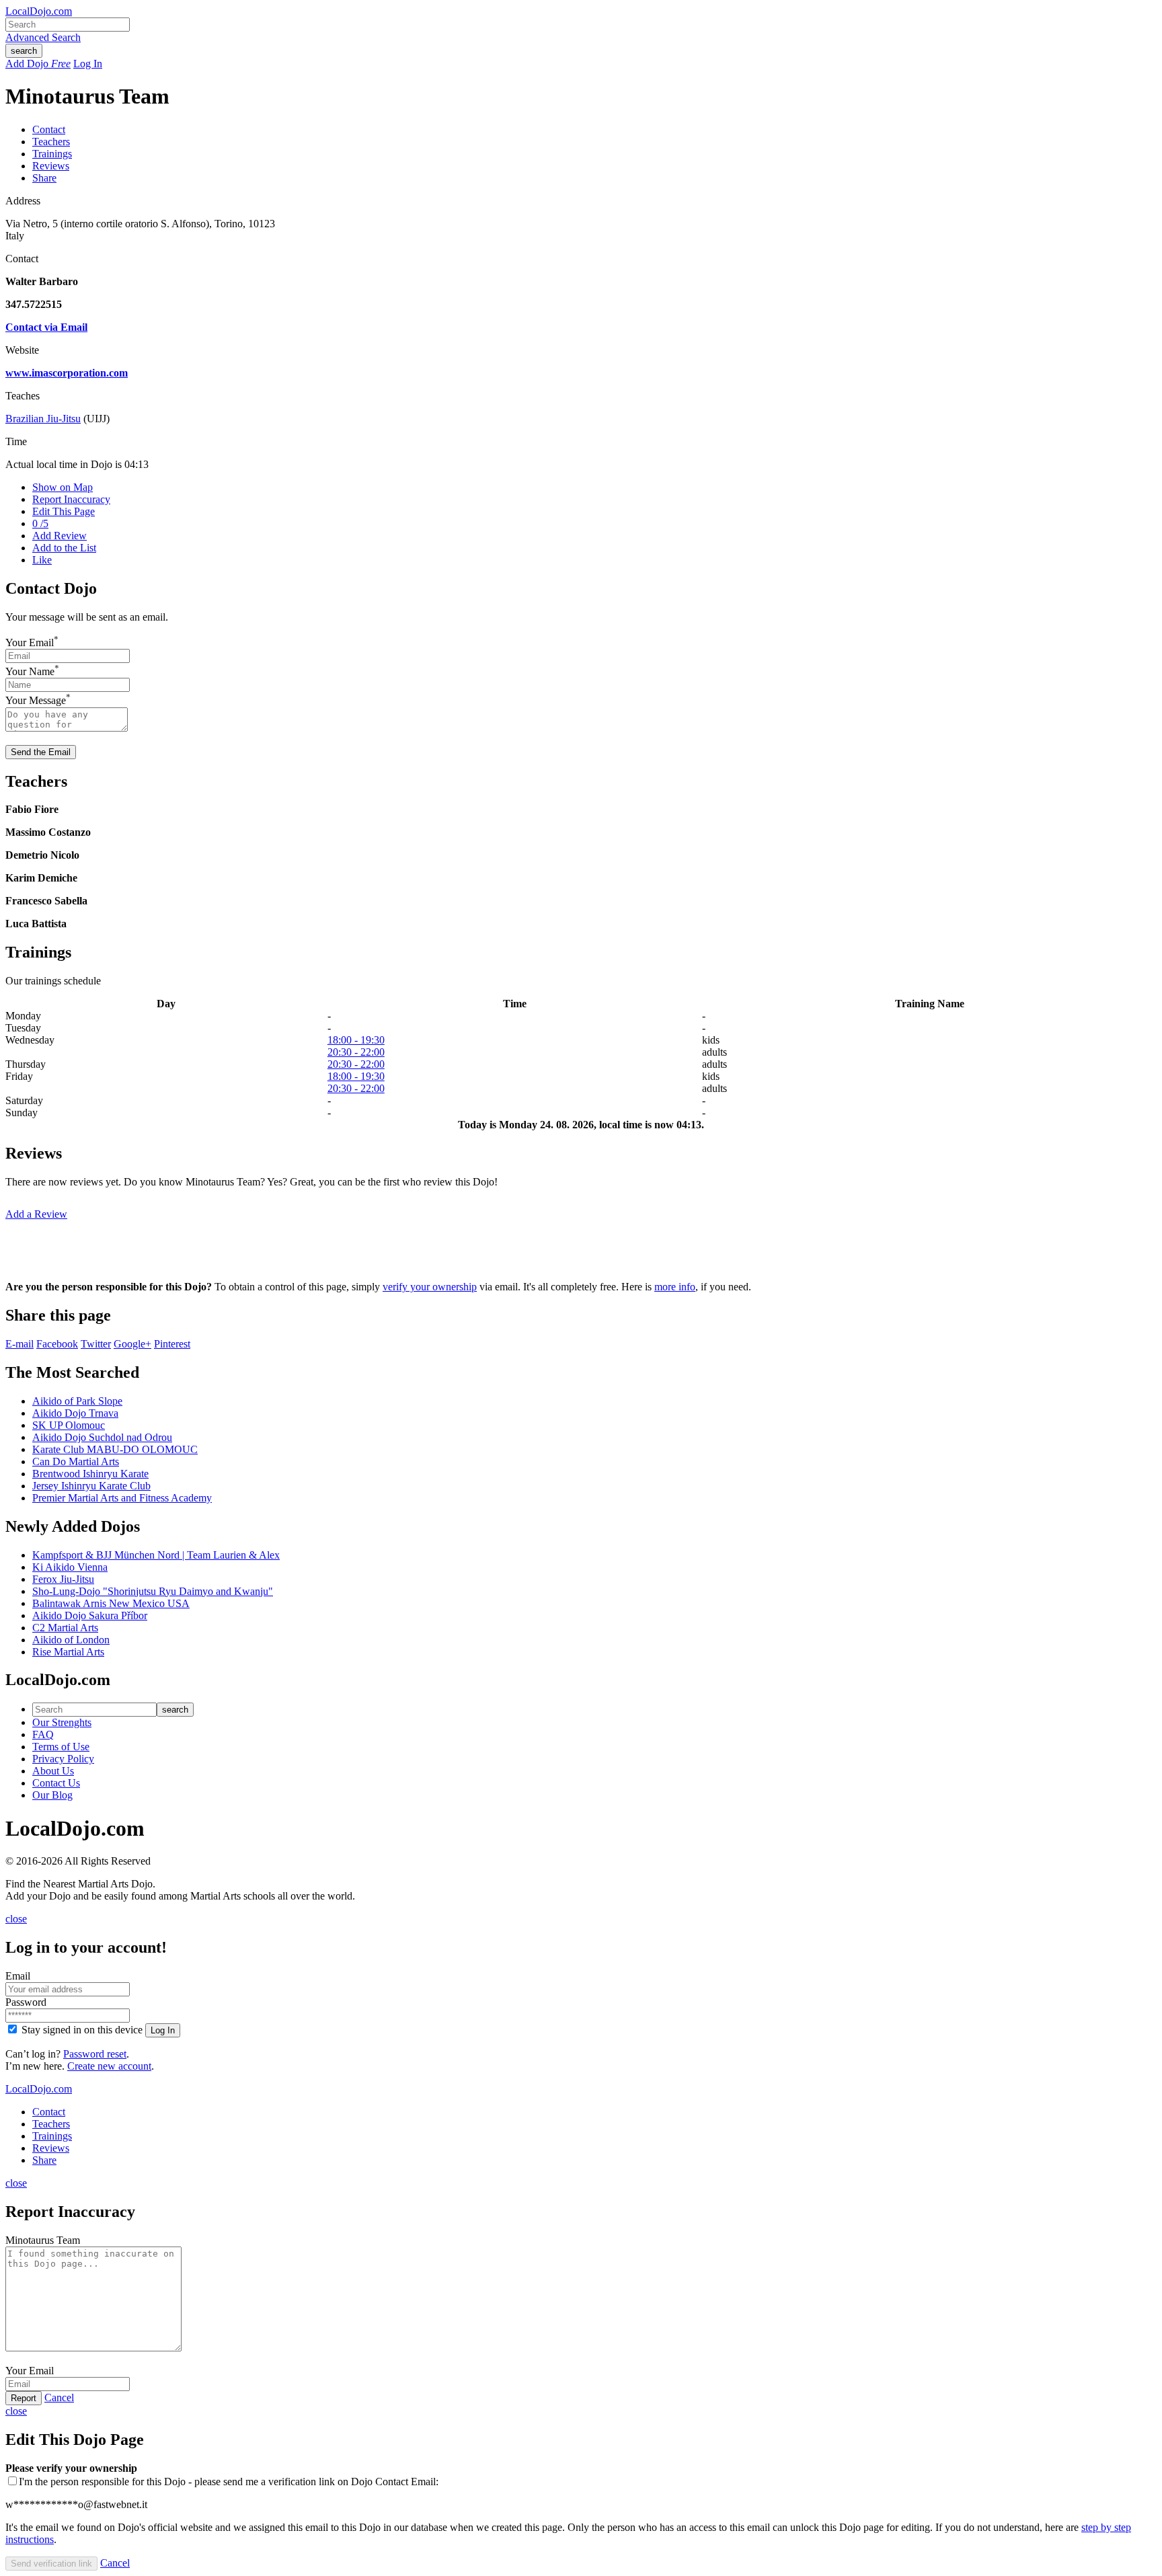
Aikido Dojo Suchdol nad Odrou (102, 1437)
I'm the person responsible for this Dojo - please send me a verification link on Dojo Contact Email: (229, 2482)
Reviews (51, 166)
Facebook (57, 1344)
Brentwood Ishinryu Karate (90, 1474)
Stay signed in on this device (82, 2030)
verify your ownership (430, 1287)
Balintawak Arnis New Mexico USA (111, 1603)
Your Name (30, 671)
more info (675, 1287)
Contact (49, 129)
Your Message (36, 701)
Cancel (59, 2397)
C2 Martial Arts (65, 1628)
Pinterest (172, 1344)
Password (26, 2002)
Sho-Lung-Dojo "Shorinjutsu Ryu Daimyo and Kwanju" (153, 1591)
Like (42, 560)
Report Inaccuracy (71, 499)
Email (18, 1976)
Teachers (51, 142)
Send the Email (41, 752)
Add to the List (64, 548)
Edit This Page (64, 511)
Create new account (109, 2066)
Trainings (52, 154)
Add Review (60, 536)
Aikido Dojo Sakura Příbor (90, 1615)
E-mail (20, 1344)
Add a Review (36, 1214)
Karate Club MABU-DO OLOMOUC (115, 1449)
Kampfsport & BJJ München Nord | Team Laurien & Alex (156, 1555)
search (24, 51)
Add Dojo (38, 64)
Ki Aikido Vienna (70, 1567)
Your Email (30, 642)
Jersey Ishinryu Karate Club (91, 1486)
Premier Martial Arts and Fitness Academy (122, 1498)
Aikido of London (71, 1640)
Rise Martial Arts (68, 1652)
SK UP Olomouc (69, 1425)
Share (44, 178)
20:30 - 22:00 (356, 1052)
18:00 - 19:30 (356, 1040)
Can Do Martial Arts (76, 1461)
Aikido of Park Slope (77, 1401)
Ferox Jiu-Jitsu (63, 1579)
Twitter (96, 1344)
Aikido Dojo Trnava (75, 1413)
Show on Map (63, 487)
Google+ (132, 1344)
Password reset (95, 2054)
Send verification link (51, 2564)
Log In (88, 64)
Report (24, 2398)
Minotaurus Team (43, 2240)
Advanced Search (43, 37)
